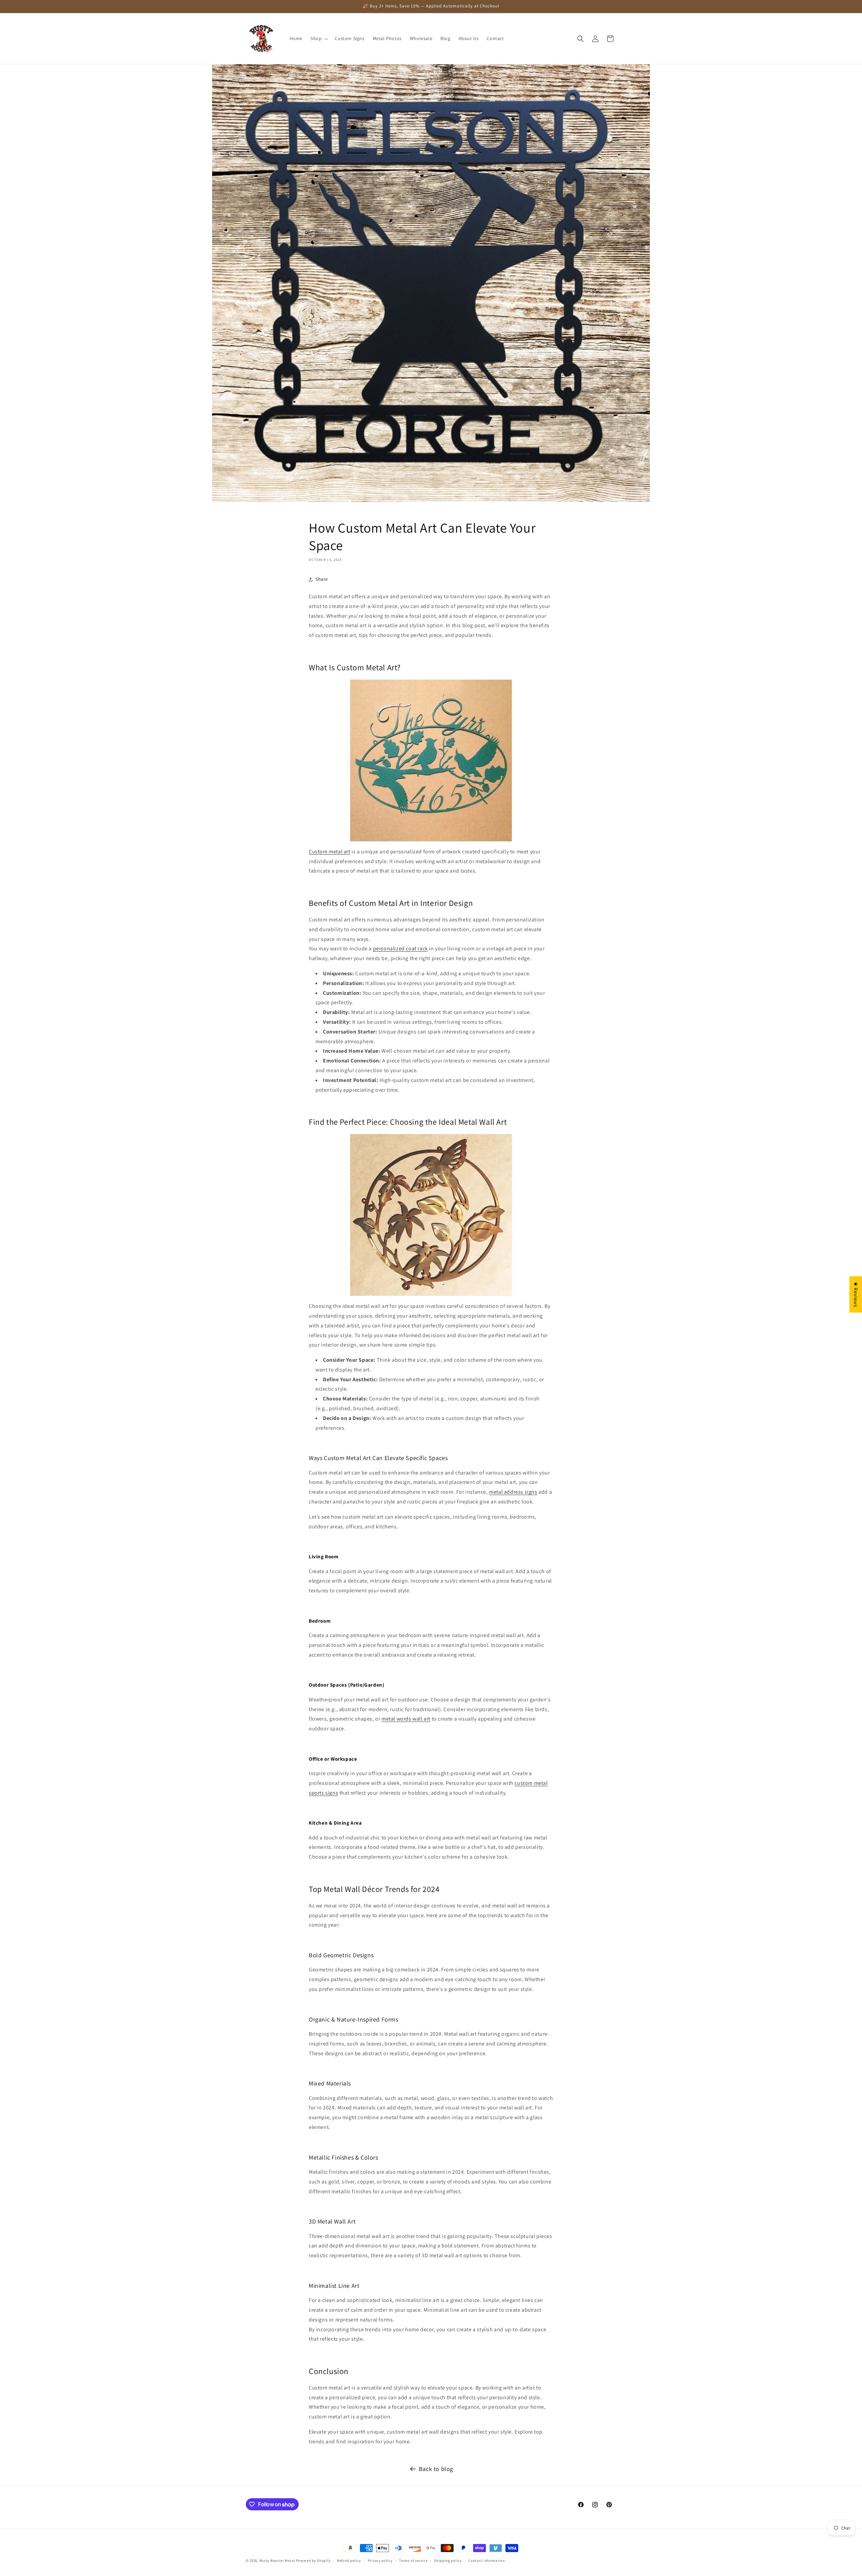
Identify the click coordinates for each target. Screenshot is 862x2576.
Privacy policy (380, 2561)
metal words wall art (406, 1719)
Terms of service (413, 2561)
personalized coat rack (401, 948)
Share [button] (322, 579)
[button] (319, 38)
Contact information (487, 2561)
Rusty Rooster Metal (277, 2561)
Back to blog (436, 2469)
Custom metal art (330, 852)
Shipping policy (448, 2561)
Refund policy (349, 2561)
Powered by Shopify (313, 2561)
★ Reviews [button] (856, 1294)
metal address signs (513, 1492)
